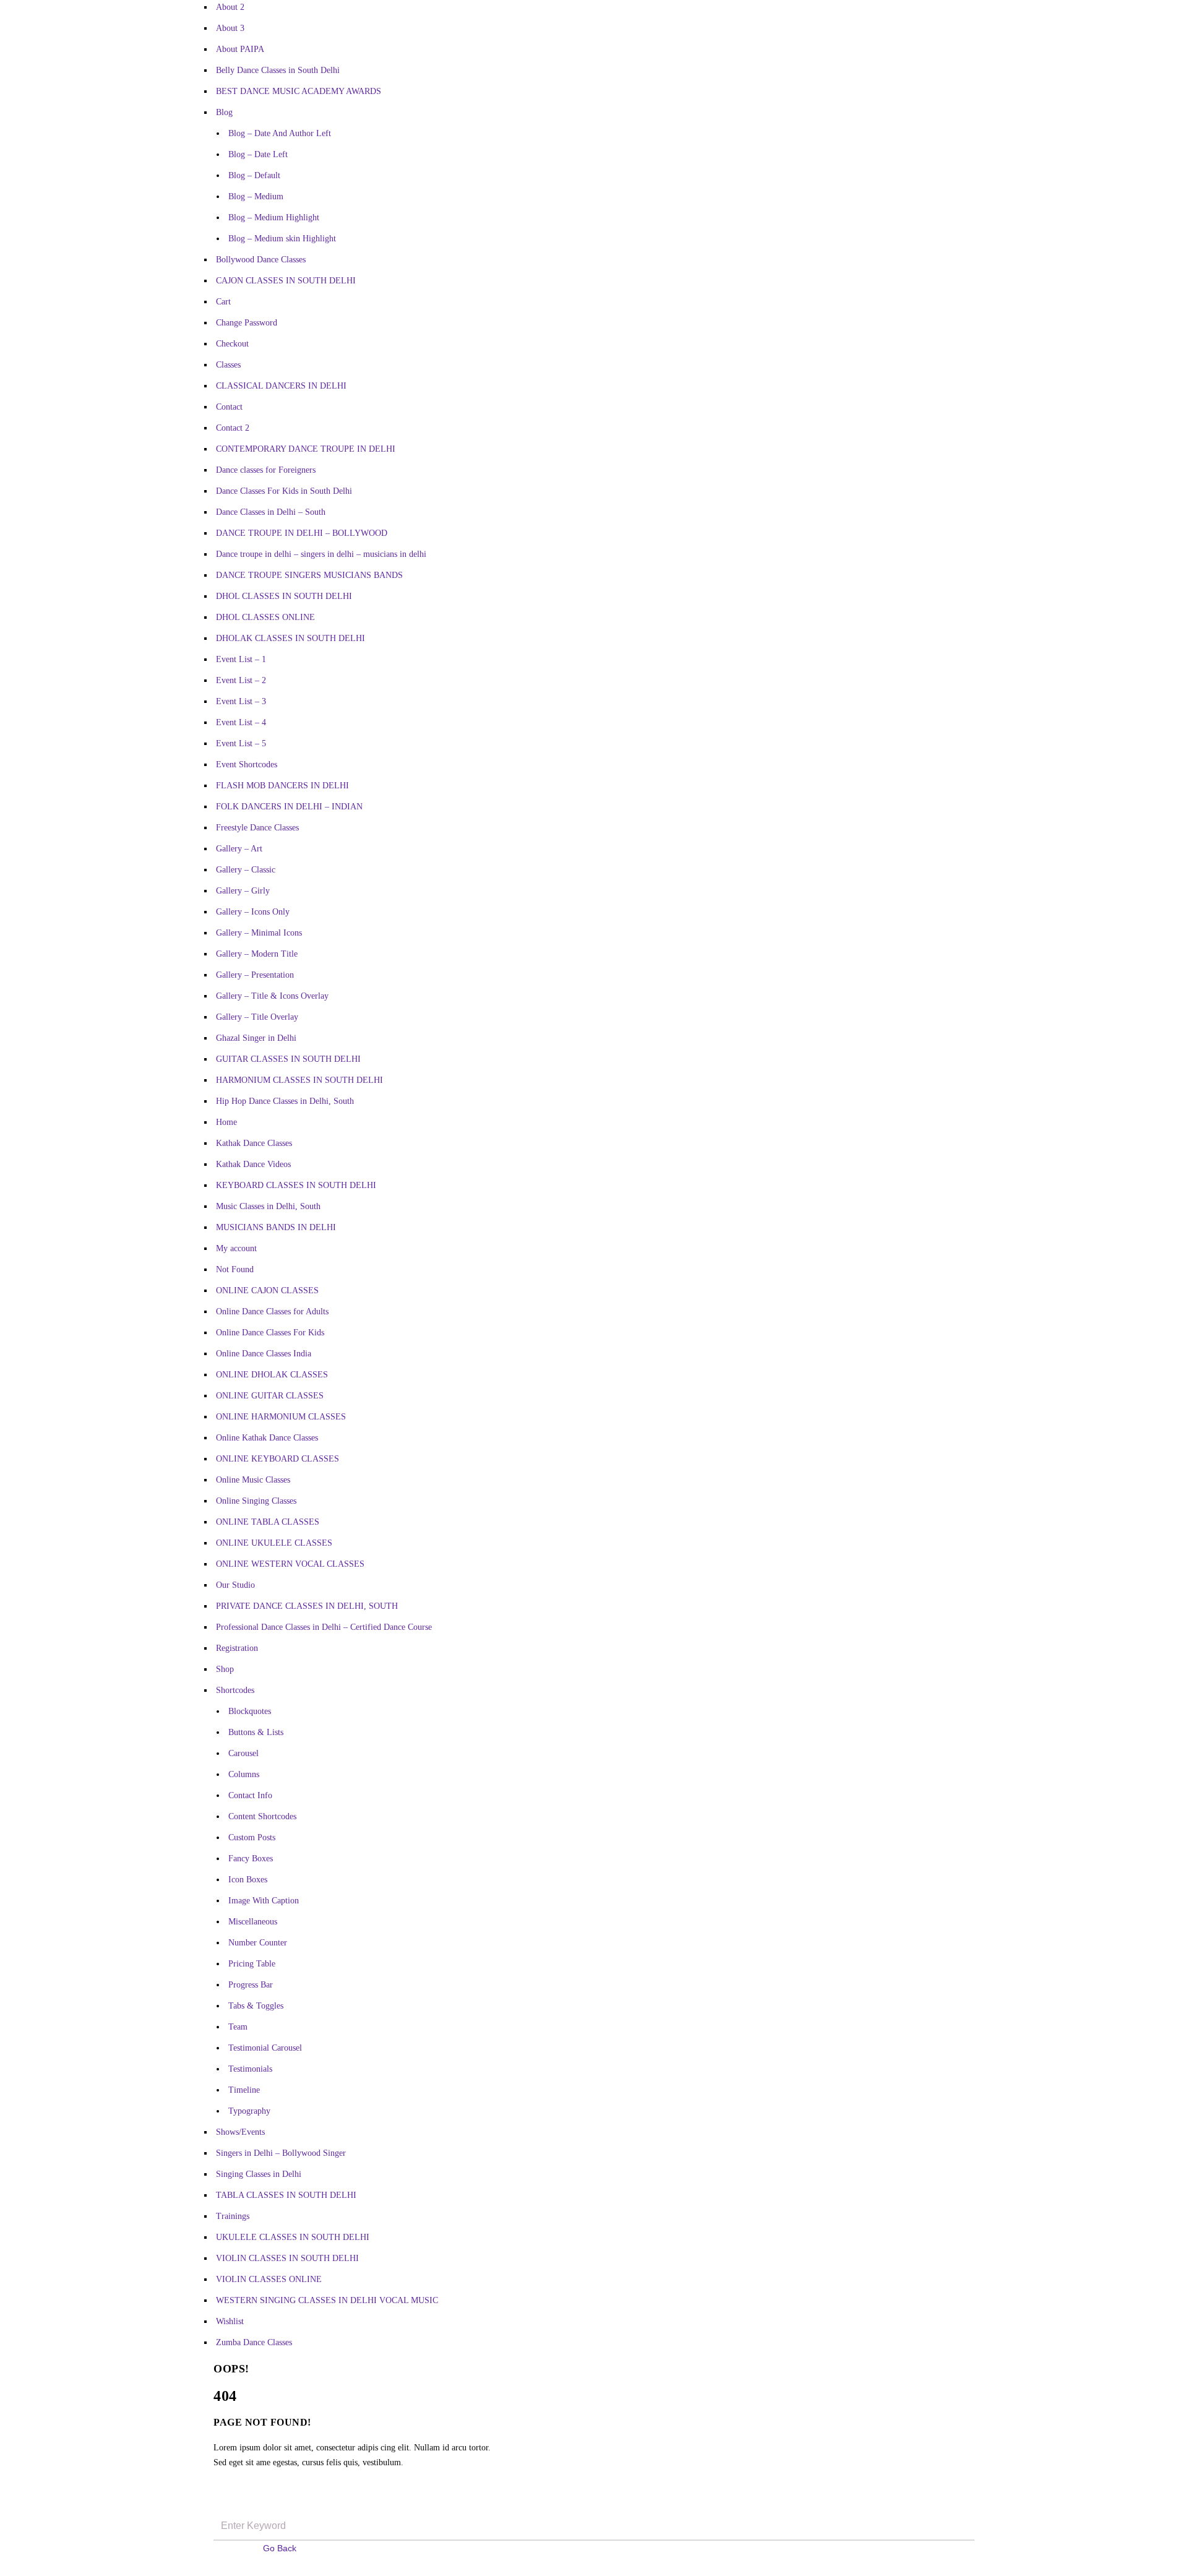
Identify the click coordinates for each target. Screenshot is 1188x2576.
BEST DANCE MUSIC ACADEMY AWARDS (299, 91)
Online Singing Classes (256, 1501)
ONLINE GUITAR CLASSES (270, 1396)
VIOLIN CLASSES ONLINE (269, 2279)
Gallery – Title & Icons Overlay (272, 996)
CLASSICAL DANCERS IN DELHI (281, 386)
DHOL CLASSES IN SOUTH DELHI (284, 596)
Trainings (233, 2216)
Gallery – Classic (246, 870)
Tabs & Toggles (256, 2006)
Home (226, 1122)
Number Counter (258, 1943)
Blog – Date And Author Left (280, 133)
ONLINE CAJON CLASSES (267, 1290)
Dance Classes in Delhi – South (271, 512)
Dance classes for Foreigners (266, 470)
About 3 (230, 28)
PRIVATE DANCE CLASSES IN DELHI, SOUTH (307, 1606)
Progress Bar (251, 1985)
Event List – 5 (241, 743)
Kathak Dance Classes (254, 1143)
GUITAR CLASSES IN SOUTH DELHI (288, 1059)
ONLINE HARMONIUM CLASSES (281, 1417)
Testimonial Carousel (265, 2048)
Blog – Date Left (258, 154)
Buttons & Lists (256, 1732)
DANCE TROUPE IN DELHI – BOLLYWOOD (302, 533)
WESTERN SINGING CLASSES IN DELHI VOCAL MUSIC (327, 2300)
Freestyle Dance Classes (257, 828)
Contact (229, 407)
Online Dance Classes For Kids (270, 1333)
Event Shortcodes (247, 765)
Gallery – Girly (243, 891)
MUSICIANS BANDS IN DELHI (276, 1227)
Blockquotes (250, 1711)
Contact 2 (233, 428)
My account (236, 1248)
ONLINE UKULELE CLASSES (274, 1543)
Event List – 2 (241, 680)
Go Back (280, 2548)
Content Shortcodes (262, 1816)
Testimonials (250, 2069)
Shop (225, 1669)
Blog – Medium (256, 196)
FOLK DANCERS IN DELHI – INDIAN (289, 807)
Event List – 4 (241, 722)
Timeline (244, 2090)
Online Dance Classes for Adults (272, 1312)
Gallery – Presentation (255, 975)
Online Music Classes (253, 1480)
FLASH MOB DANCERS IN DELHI (282, 786)
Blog (224, 112)
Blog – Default (254, 175)
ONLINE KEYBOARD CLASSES (278, 1459)
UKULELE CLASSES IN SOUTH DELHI (293, 2237)
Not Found (235, 1269)
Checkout (232, 344)
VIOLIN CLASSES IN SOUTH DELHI (287, 2258)
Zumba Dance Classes (254, 2342)
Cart (223, 302)
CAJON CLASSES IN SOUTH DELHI (286, 281)
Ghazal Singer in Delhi (256, 1038)
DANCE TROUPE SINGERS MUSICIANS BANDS (309, 575)
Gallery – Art (239, 849)
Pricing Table (252, 1964)
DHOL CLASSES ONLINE (265, 617)
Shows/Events (240, 2132)
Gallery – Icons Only (253, 912)
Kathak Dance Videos (253, 1164)
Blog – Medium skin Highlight (282, 239)
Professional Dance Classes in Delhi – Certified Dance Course (324, 1627)
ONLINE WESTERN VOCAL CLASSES (290, 1564)
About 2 (230, 7)
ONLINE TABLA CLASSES (268, 1522)
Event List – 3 (241, 701)
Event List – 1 (241, 659)
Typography (249, 2111)
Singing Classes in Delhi (259, 2174)
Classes (228, 365)
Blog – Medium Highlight (274, 218)
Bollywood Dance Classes (261, 260)
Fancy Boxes (251, 1859)
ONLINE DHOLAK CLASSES (272, 1375)
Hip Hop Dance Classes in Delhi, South (285, 1101)
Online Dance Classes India (264, 1354)
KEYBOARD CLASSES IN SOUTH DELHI (296, 1185)
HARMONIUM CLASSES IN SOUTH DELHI (299, 1080)
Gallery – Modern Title (257, 954)
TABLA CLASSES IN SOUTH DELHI (286, 2195)
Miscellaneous (253, 1922)
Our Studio (235, 1585)
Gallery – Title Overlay (257, 1017)
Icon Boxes (248, 1880)
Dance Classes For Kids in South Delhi (284, 491)
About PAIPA (240, 49)
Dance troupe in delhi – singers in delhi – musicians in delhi (321, 554)
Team (238, 2027)
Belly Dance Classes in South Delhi (278, 70)
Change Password (247, 323)
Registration (237, 1648)
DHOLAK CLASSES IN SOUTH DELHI (291, 638)
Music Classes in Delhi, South (268, 1206)
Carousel (243, 1753)
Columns (244, 1774)
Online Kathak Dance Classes (267, 1438)
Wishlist (230, 2321)
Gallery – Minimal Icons (259, 933)
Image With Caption (264, 1901)
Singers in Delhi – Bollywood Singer (281, 2153)
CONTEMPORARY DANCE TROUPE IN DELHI (306, 449)
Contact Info (250, 1795)
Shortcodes (235, 1690)
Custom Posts (252, 1837)
